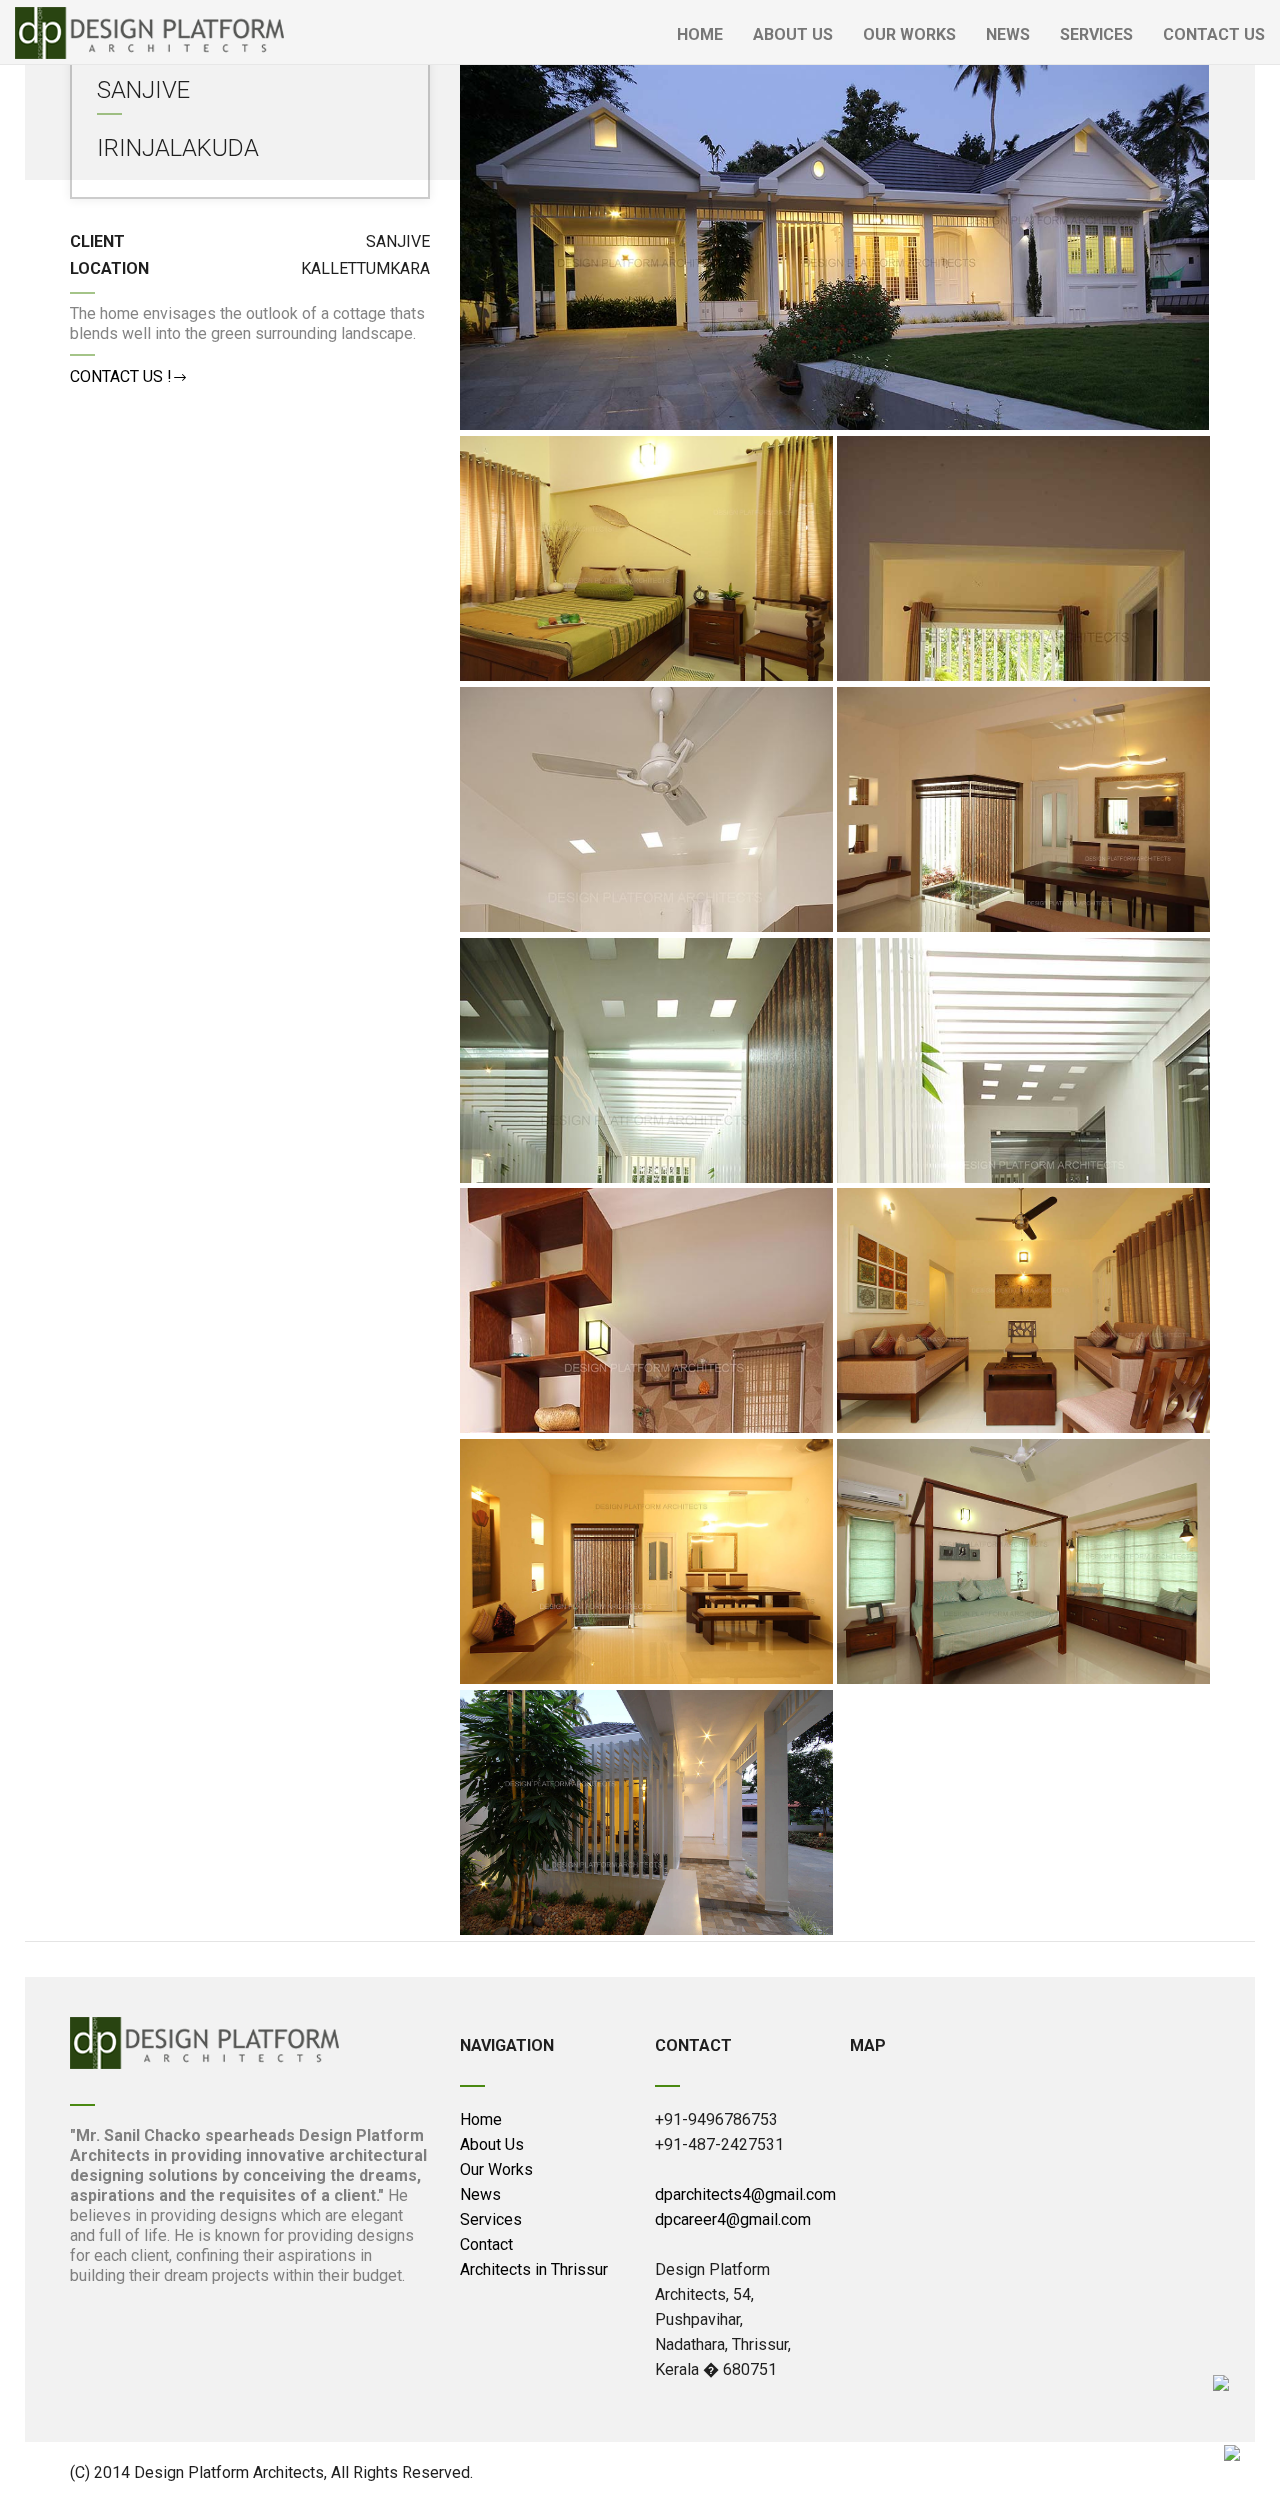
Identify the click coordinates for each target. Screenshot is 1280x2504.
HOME (700, 34)
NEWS (1008, 34)
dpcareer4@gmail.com (733, 2219)
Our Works (496, 2169)
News (480, 2194)
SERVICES (1096, 34)
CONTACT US (1214, 34)
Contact (486, 2244)
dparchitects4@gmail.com (745, 2194)
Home (481, 2119)
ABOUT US (793, 34)
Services (491, 2219)
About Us (492, 2144)
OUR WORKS (909, 34)
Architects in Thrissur (534, 2269)
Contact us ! (121, 376)
